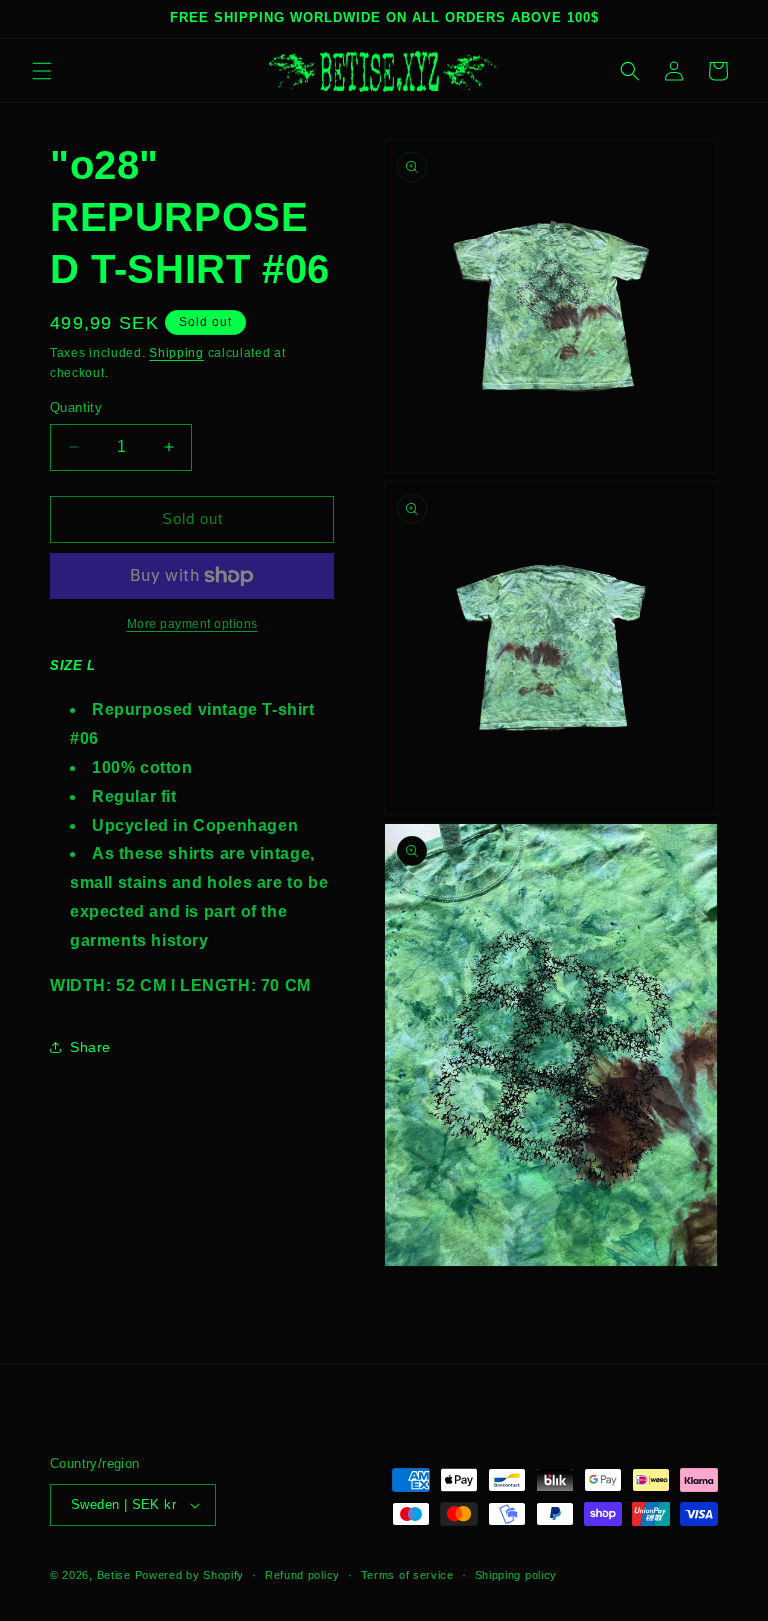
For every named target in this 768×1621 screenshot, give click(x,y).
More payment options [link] (192, 624)
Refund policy (302, 1575)
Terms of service (407, 1575)
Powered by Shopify (190, 1575)
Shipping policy (516, 1575)
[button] (42, 71)
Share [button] (90, 1047)
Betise (114, 1575)
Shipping (176, 353)
